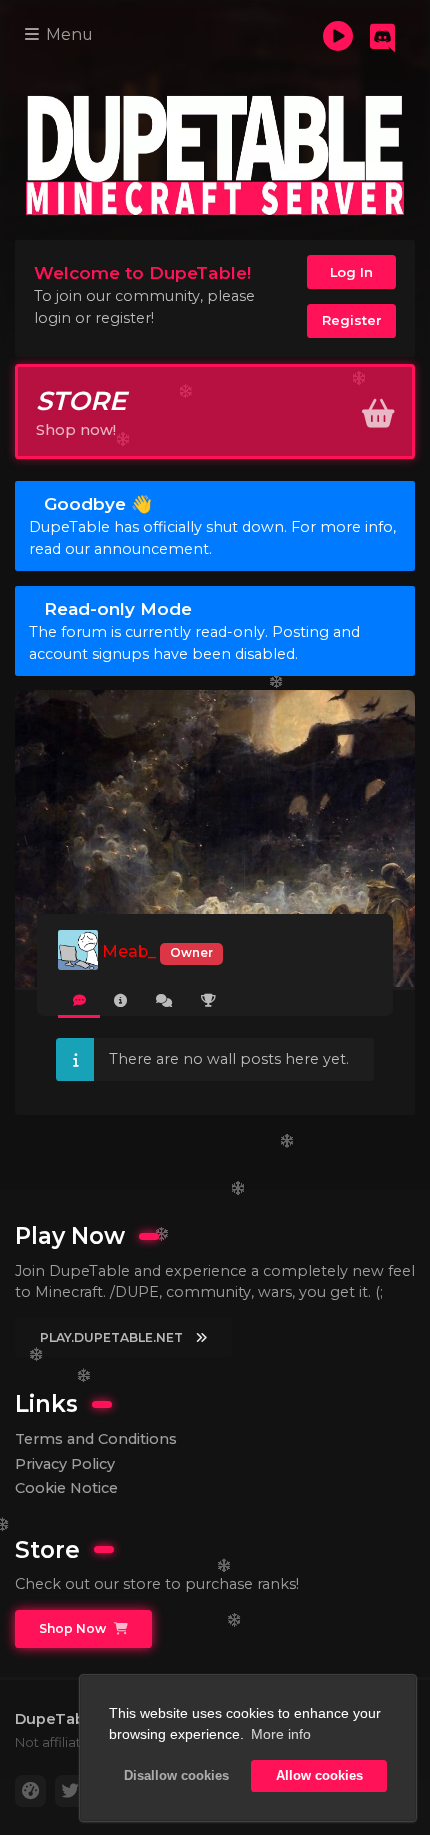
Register (352, 320)
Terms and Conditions (96, 1439)
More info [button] (281, 1734)
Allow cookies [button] (319, 1776)
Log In (351, 272)
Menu (67, 34)
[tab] (79, 1001)
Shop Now (74, 1628)
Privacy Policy (65, 1464)
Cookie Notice (66, 1488)
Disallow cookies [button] (176, 1776)
